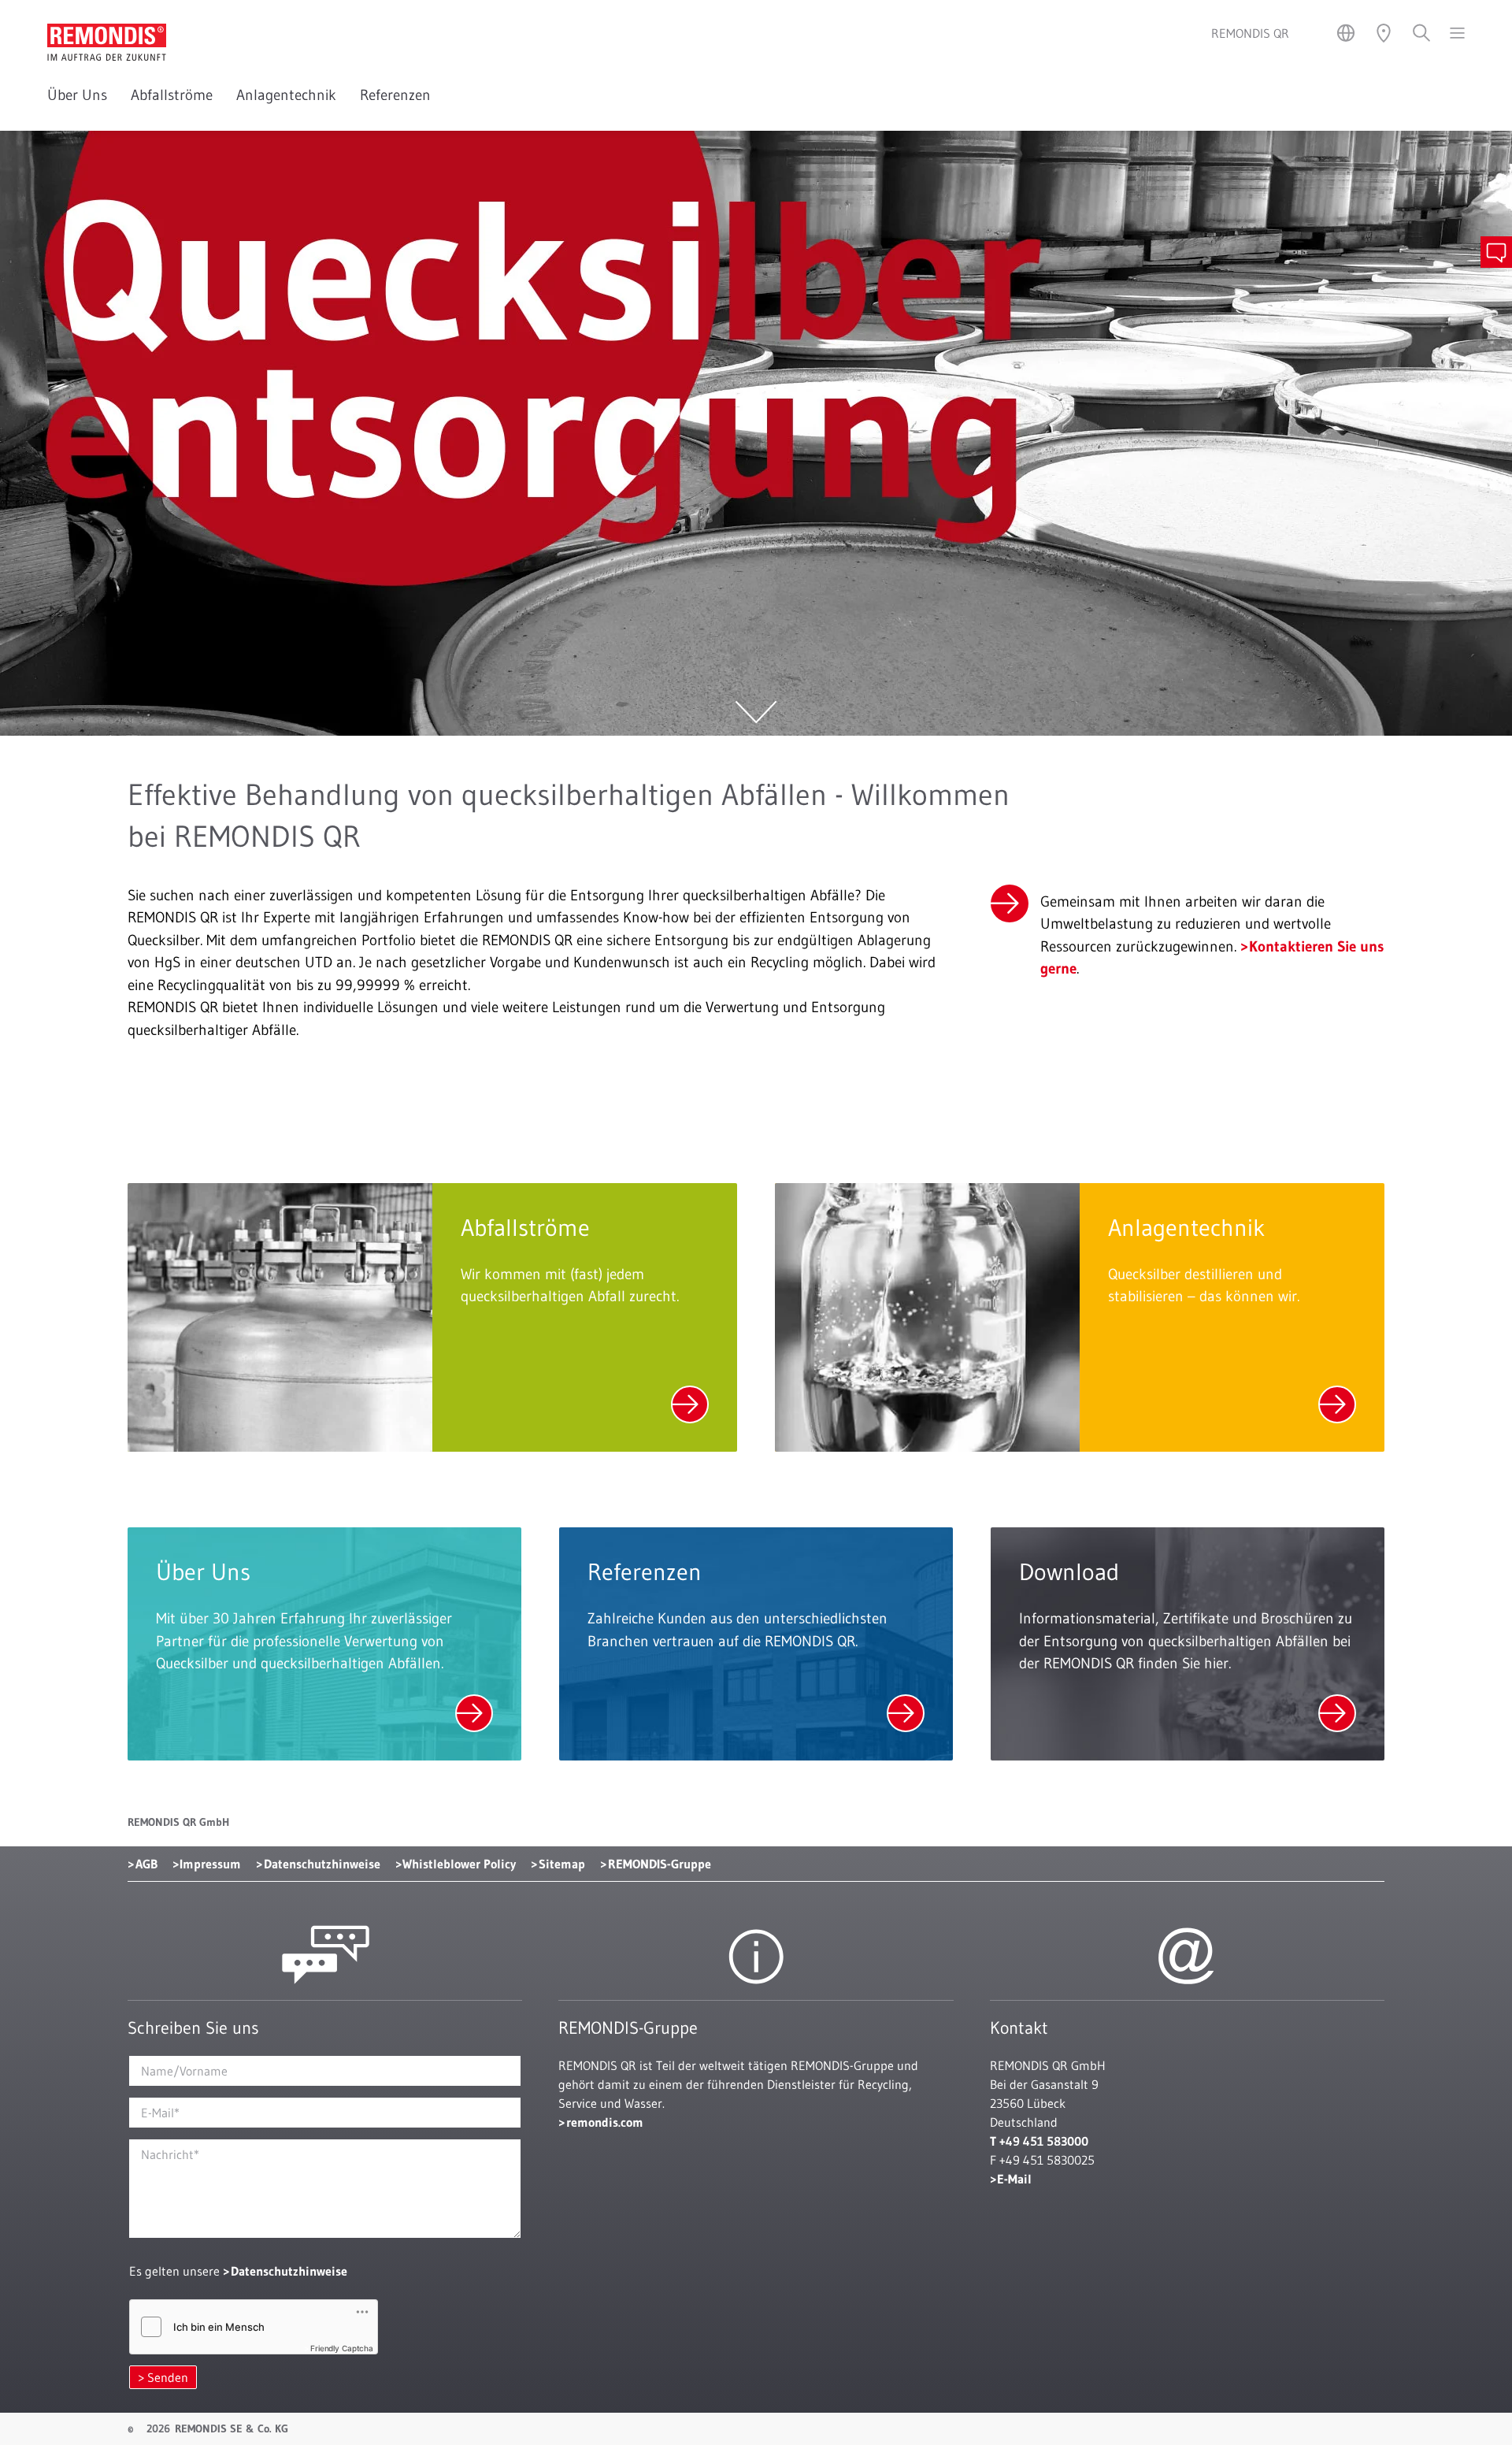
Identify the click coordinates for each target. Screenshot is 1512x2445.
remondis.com (605, 2122)
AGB (146, 1864)
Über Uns (77, 95)
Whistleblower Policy (459, 1864)
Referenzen (395, 95)
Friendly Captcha (342, 2348)
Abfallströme (172, 95)
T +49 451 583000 (1039, 2141)
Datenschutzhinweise (322, 1864)
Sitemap (562, 1864)
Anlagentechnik (286, 95)
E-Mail (1014, 2179)
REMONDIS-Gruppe (660, 1864)
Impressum (210, 1864)
